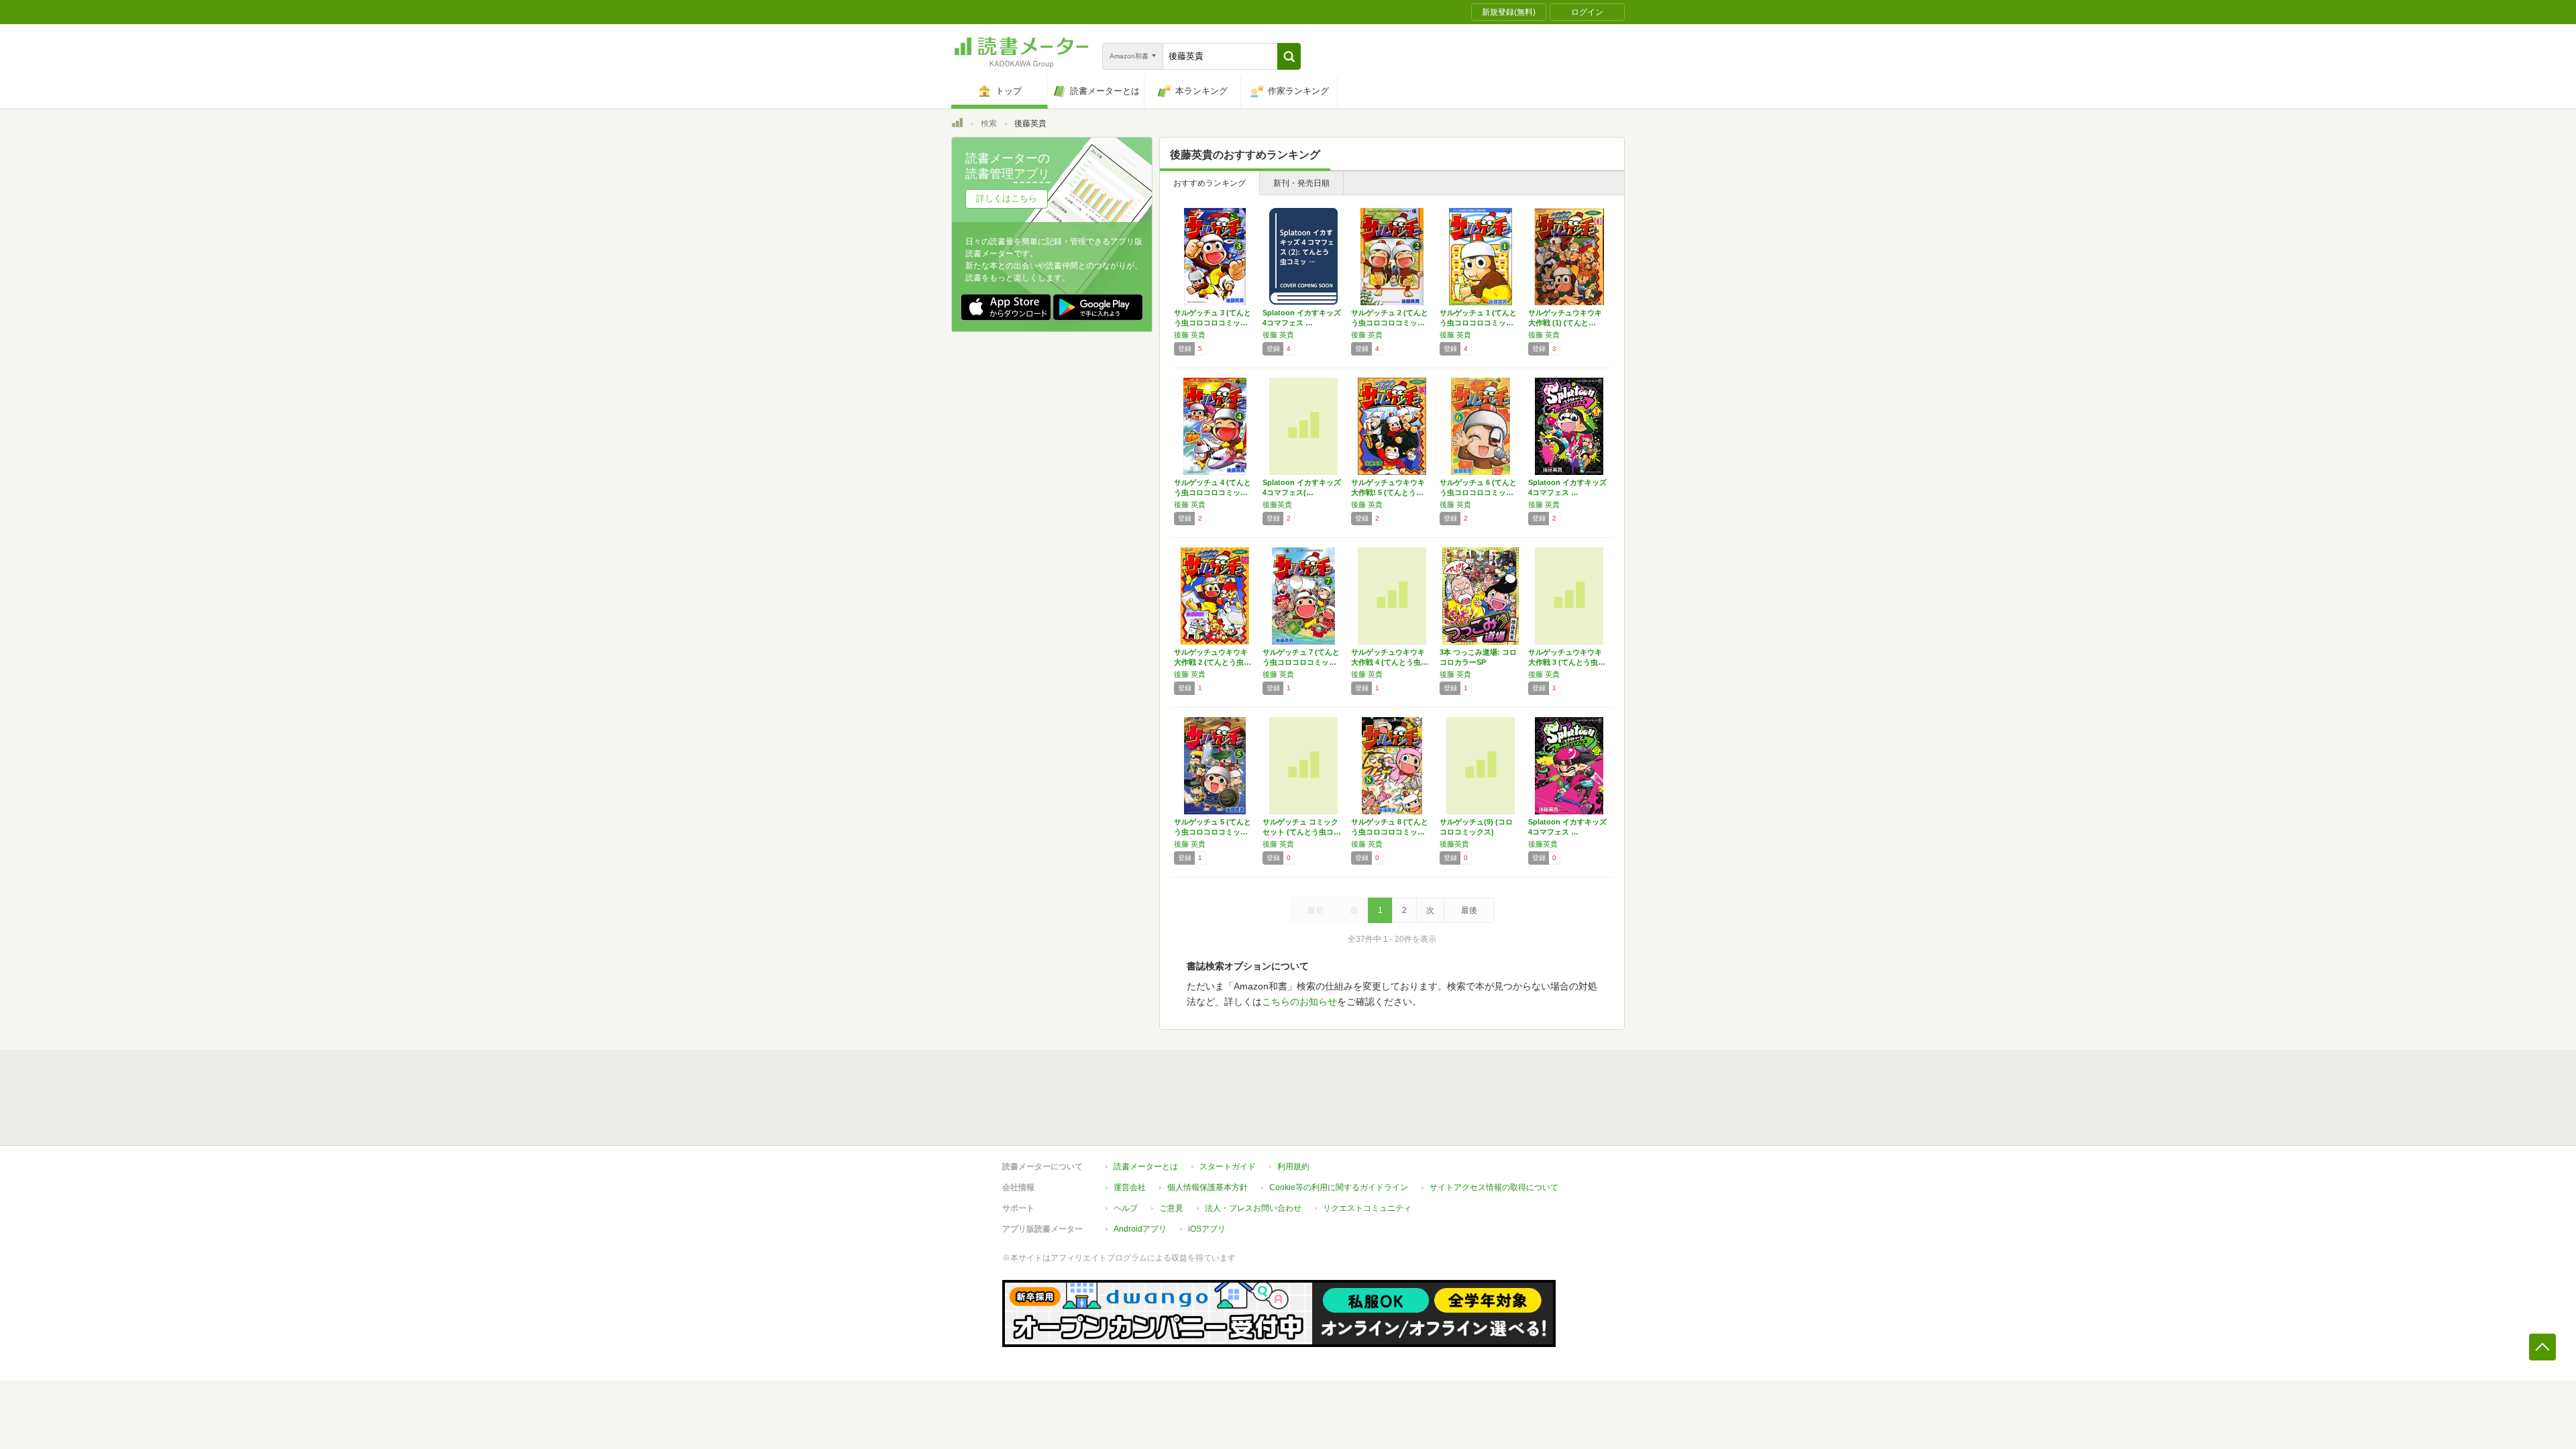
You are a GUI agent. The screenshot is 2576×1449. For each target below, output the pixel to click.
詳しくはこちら (1007, 198)
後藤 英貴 (1190, 335)
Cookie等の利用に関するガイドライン (1339, 1187)
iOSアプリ (1207, 1229)
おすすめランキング (1210, 183)
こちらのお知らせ (1299, 1002)
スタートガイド (1228, 1167)
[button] (1289, 56)
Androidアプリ (1140, 1229)
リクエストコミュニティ (1367, 1208)
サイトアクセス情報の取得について (1494, 1187)
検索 (989, 123)
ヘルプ (1126, 1208)
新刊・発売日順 (1301, 183)
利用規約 (1293, 1167)
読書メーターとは (1146, 1167)
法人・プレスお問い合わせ (1253, 1208)
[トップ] (957, 125)
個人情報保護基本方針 (1207, 1187)
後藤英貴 (1277, 504)
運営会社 (1130, 1187)
